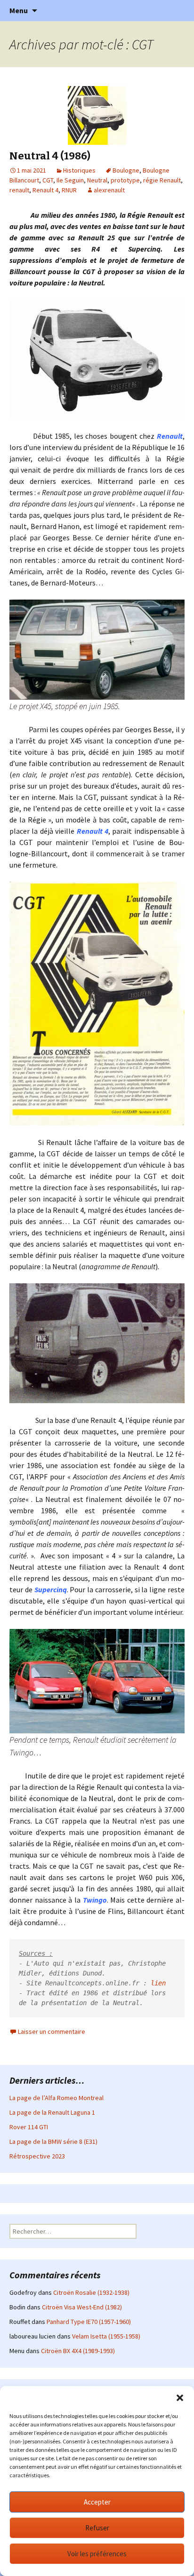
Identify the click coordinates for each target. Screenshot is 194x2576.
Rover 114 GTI (29, 2127)
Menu (19, 10)
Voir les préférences (97, 2554)
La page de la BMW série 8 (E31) (53, 2141)
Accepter (97, 2502)
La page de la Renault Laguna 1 (52, 2112)
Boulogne (126, 170)
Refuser (97, 2528)
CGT (48, 180)
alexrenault (109, 190)
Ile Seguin (70, 180)
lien (160, 1983)
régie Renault (162, 180)
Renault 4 (45, 190)
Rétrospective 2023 (37, 2156)
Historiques (79, 170)
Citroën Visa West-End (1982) (82, 2307)
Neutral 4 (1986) (50, 156)
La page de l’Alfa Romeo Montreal (57, 2098)
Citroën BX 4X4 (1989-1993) (78, 2351)
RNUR (69, 190)
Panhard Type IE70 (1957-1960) (89, 2322)
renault (19, 190)
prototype (125, 180)
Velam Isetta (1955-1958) (106, 2336)
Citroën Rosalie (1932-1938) (91, 2292)
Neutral (97, 180)
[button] (180, 2398)
